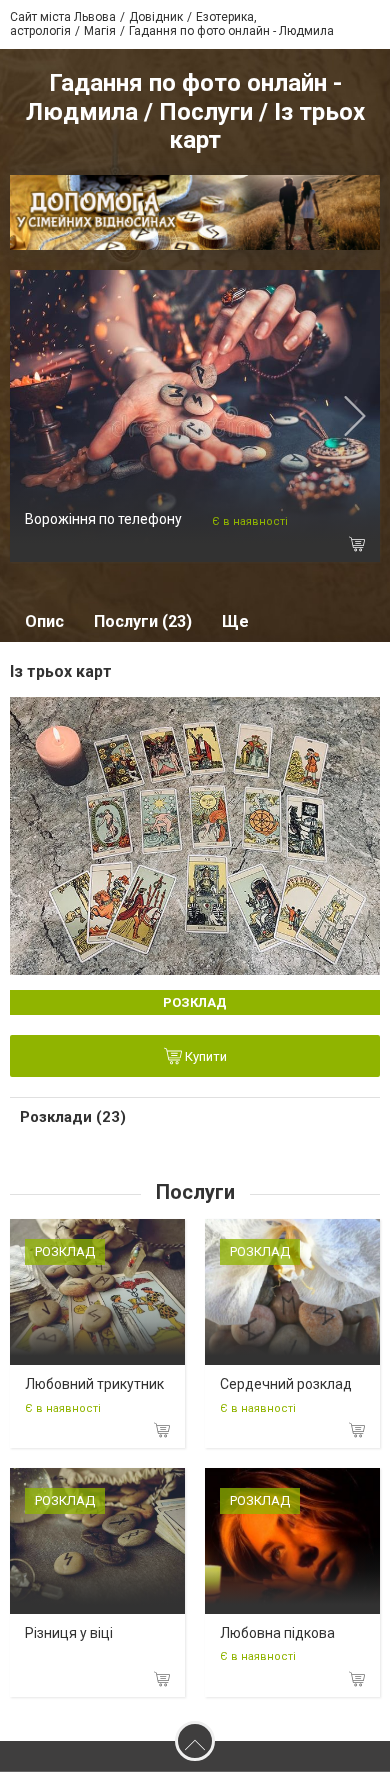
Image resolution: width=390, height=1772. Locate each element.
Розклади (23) (73, 1117)
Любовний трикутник (94, 1384)
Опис (44, 621)
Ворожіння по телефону (103, 519)
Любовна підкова (277, 1633)
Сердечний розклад (286, 1384)
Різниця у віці (69, 1633)
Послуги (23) (143, 621)
